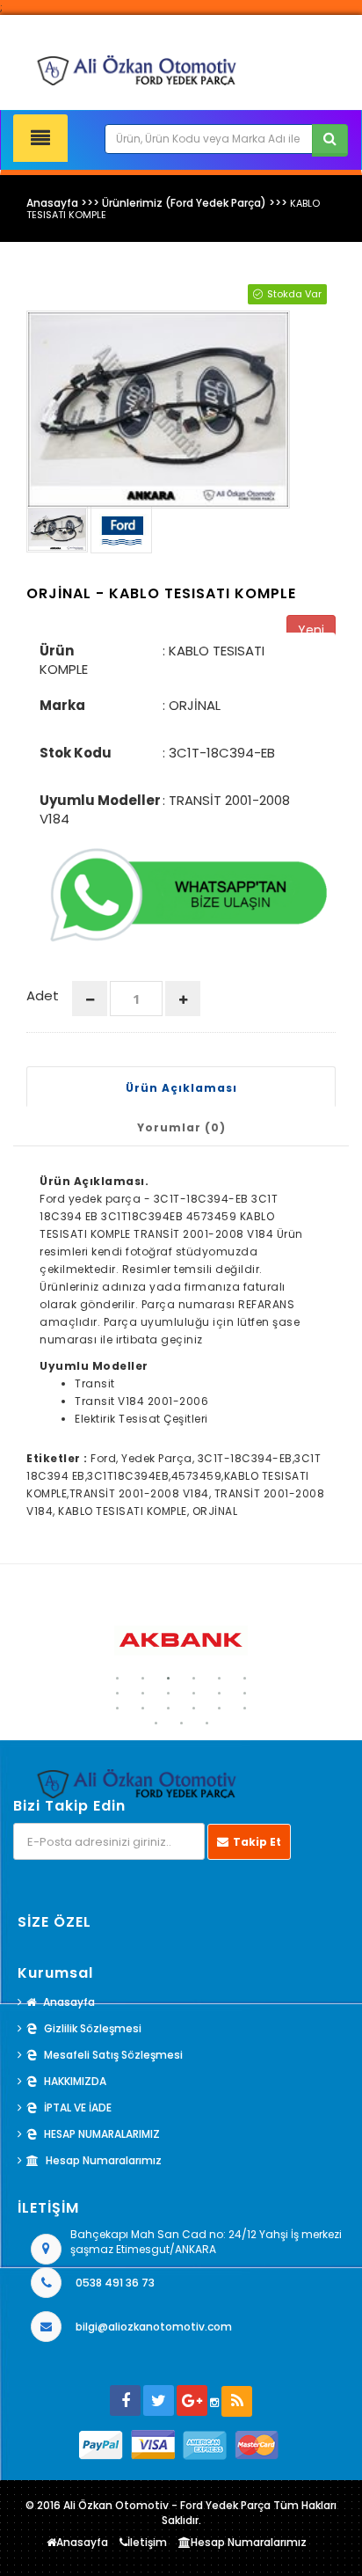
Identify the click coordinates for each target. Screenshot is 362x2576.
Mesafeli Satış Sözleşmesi (113, 2055)
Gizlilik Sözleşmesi (93, 2028)
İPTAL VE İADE (78, 2108)
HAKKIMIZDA (75, 2081)
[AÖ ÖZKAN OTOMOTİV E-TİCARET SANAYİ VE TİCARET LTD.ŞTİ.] (181, 70)
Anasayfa (69, 2002)
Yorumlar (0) (181, 1127)
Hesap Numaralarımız (104, 2160)
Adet (43, 995)
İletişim (147, 2542)
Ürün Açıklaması (181, 1088)
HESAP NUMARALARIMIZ (102, 2134)
